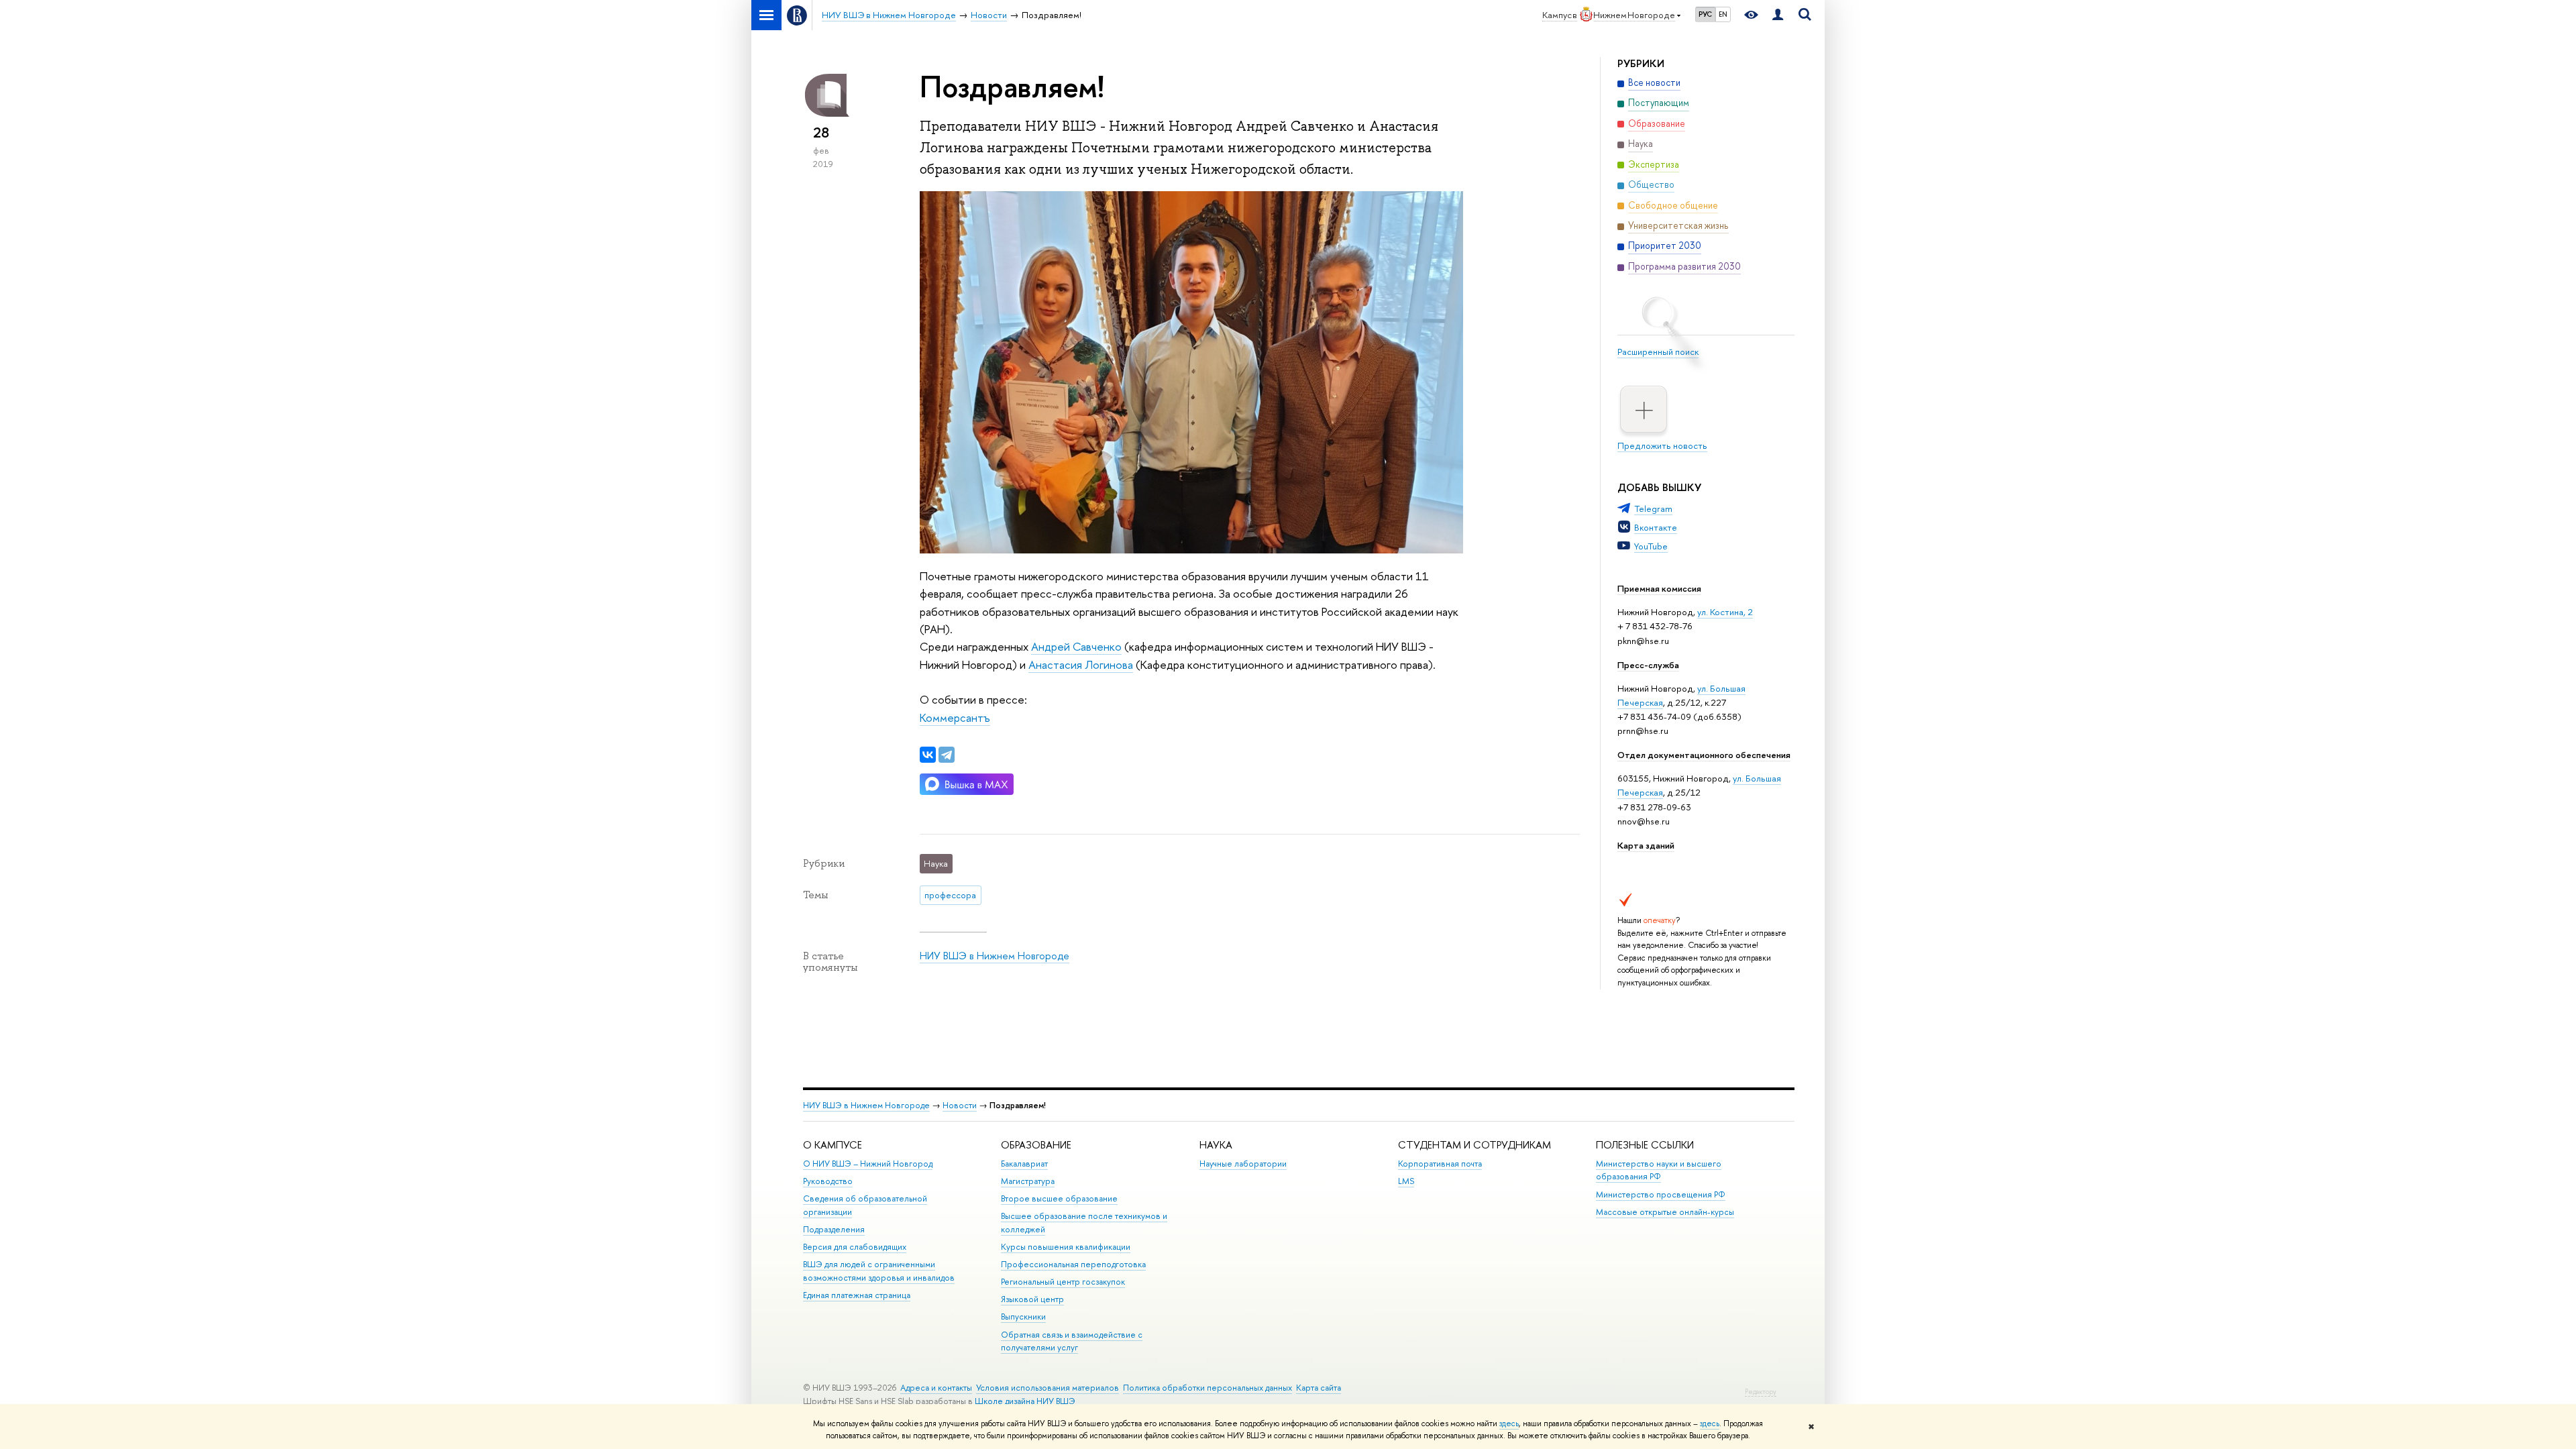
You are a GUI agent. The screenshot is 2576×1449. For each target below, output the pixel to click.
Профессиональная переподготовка (1073, 1264)
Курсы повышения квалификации (1066, 1247)
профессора (950, 895)
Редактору (1761, 1392)
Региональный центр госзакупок (1063, 1282)
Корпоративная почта (1440, 1164)
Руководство (828, 1181)
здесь (1509, 1424)
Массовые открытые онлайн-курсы (1665, 1212)
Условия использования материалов (1048, 1388)
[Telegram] (947, 755)
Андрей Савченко (1076, 646)
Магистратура (1028, 1181)
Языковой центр (1032, 1299)
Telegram (1653, 508)
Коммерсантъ (955, 717)
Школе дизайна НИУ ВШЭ (1025, 1401)
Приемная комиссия (1659, 588)
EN (1723, 14)
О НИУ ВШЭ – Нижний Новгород (868, 1164)
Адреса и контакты (936, 1388)
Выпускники (1023, 1317)
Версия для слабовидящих (855, 1247)
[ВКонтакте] (928, 755)
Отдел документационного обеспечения (1704, 755)
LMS (1406, 1181)
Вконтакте (1656, 527)
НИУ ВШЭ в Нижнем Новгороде (995, 956)
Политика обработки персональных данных (1207, 1388)
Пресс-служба (1648, 665)
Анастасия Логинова (1081, 664)
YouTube (1651, 546)
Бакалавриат (1024, 1164)
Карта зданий (1646, 845)
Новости (960, 1105)
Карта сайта (1319, 1388)
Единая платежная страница (857, 1295)
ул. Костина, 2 (1725, 612)
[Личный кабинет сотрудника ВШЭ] (1778, 15)
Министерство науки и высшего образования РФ (1659, 1170)
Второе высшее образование (1059, 1198)
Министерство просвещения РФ (1661, 1194)
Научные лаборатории (1243, 1164)
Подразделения (834, 1229)
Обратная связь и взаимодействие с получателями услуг (1072, 1341)
